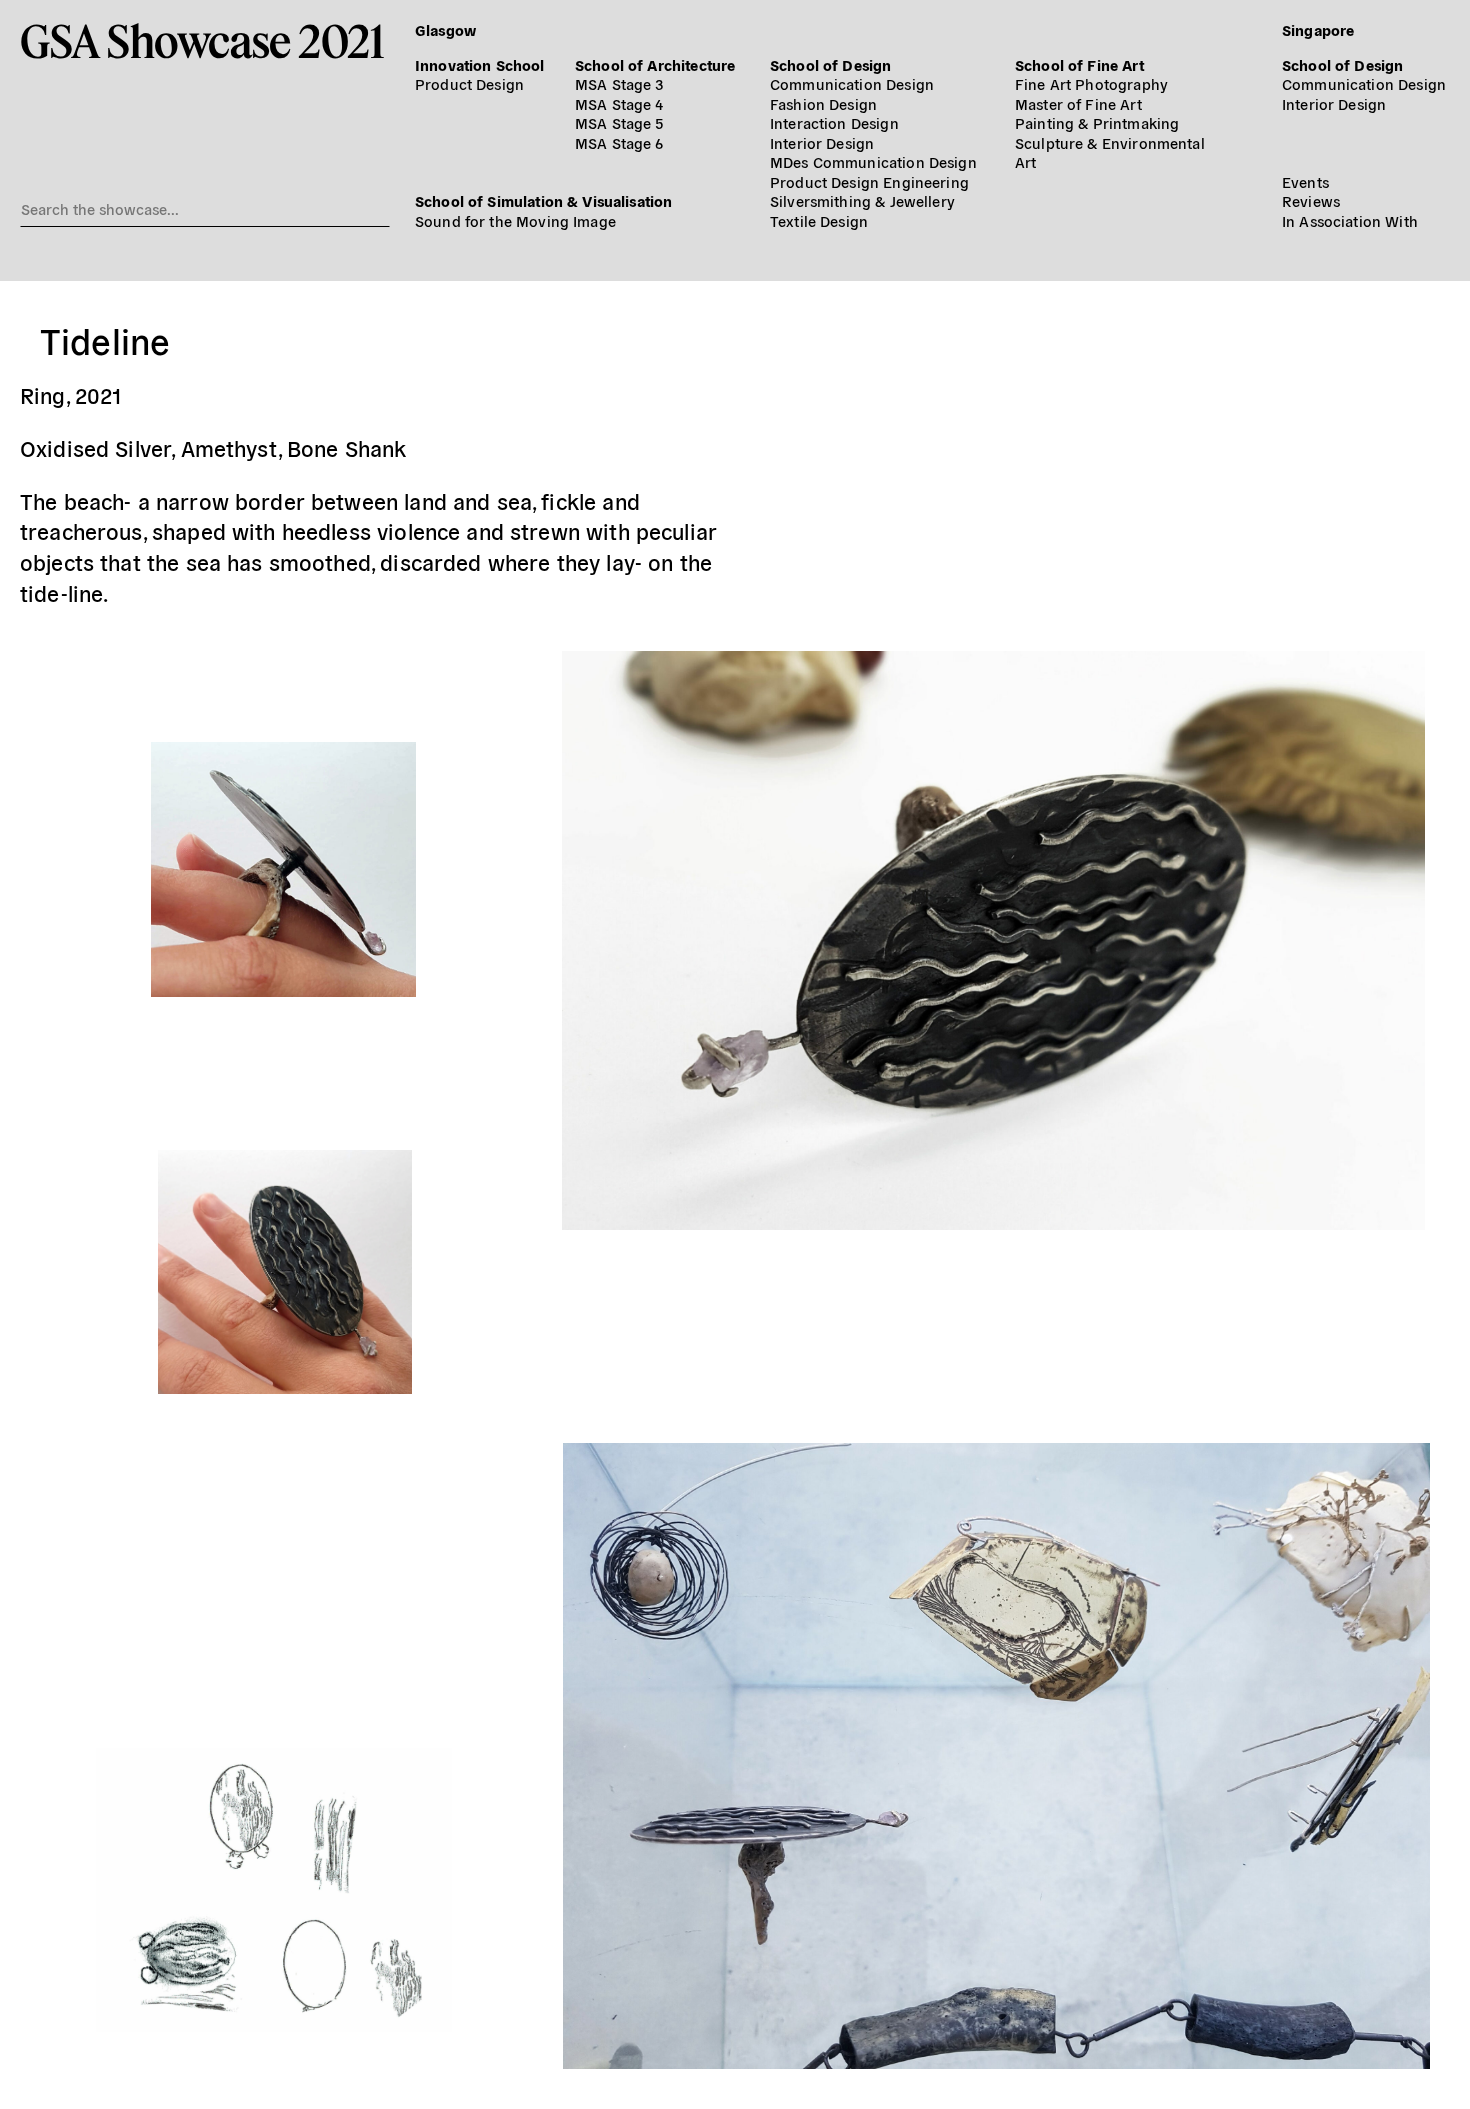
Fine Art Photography (1091, 83)
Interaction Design (834, 122)
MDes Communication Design (873, 161)
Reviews (1311, 200)
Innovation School (480, 64)
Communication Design (852, 83)
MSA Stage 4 (619, 103)
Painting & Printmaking (1097, 122)
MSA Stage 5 (619, 122)
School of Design (830, 64)
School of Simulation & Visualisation (543, 200)
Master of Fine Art (1078, 103)
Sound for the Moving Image (515, 220)
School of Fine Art (1079, 64)
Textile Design (819, 220)
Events (1305, 181)
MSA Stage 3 (619, 83)
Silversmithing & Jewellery (862, 200)
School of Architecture (655, 64)
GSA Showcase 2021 (202, 40)
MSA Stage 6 (619, 142)
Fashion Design (823, 103)
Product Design (469, 83)
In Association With (1350, 220)
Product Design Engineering (869, 181)
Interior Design (822, 142)
